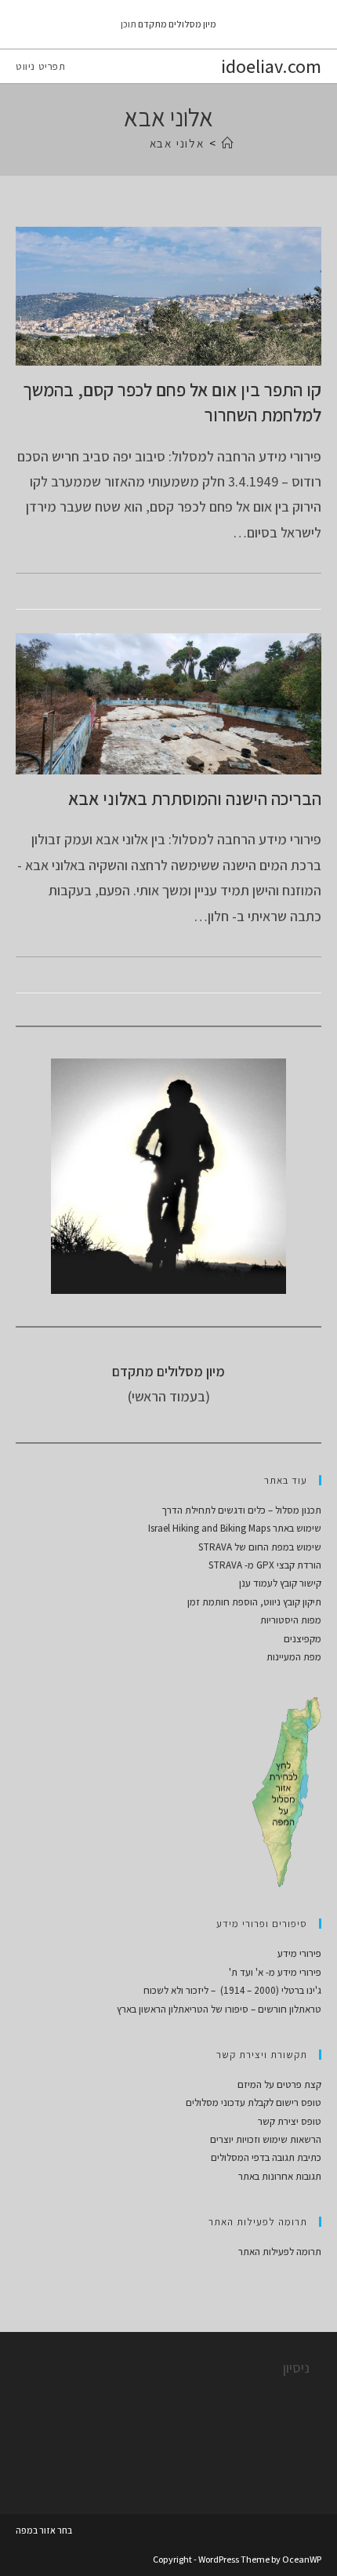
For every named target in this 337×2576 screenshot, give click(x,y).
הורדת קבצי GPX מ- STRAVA (265, 1565)
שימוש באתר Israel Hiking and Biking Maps (235, 1528)
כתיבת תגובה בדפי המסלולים (266, 2157)
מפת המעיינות (294, 1657)
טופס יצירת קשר (290, 2121)
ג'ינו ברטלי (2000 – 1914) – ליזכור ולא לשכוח (232, 1990)
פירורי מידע (299, 1953)
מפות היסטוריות (291, 1620)
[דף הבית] (228, 143)
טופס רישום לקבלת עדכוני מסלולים (254, 2102)
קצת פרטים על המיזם (279, 2084)
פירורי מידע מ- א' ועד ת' (275, 1972)
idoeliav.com (271, 66)
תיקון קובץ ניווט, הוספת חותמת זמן (254, 1602)
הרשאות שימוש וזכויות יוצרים (266, 2139)
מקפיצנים (303, 1639)
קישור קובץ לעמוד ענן (280, 1583)
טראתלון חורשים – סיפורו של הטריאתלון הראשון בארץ (219, 2009)
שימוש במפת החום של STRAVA (260, 1547)
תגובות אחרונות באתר (280, 2176)
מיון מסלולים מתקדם (177, 24)
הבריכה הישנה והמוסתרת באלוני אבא (195, 799)
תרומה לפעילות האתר (280, 2252)
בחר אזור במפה (44, 2530)
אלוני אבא (177, 143)
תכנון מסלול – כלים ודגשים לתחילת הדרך (241, 1510)
